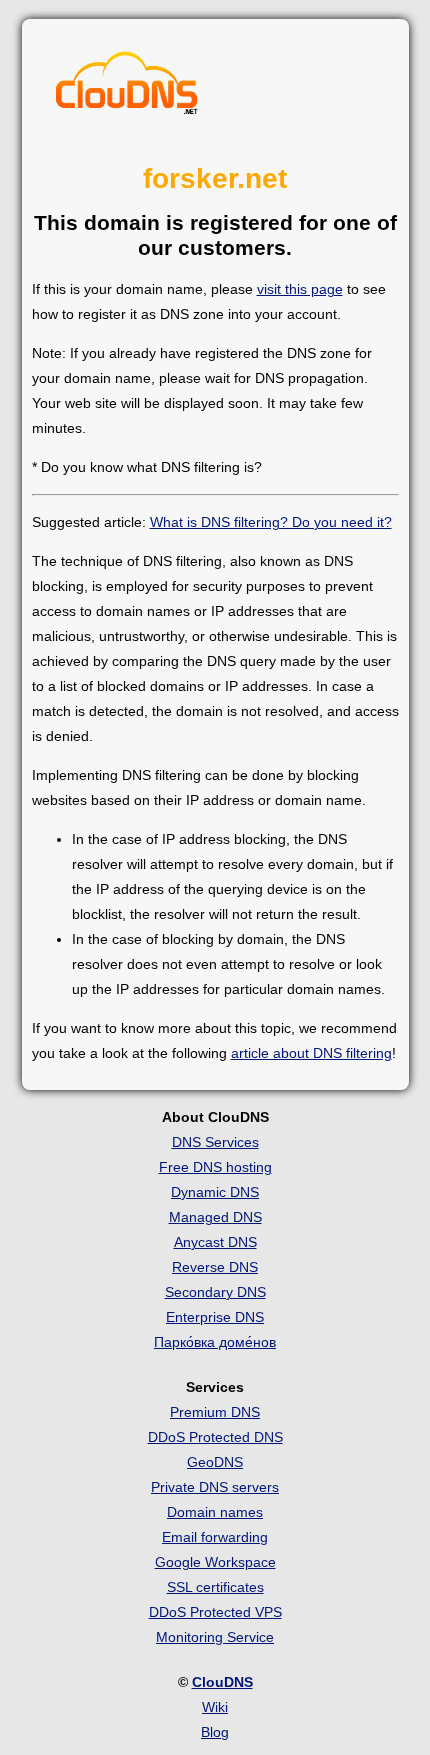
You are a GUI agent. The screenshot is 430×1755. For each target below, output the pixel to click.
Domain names (215, 1512)
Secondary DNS (215, 1292)
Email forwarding (215, 1537)
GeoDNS (215, 1462)
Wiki (215, 1707)
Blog (215, 1732)
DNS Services (215, 1142)
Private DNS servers (215, 1487)
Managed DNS (215, 1217)
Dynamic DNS (215, 1192)
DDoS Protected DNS (215, 1437)
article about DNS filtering (311, 1053)
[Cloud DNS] (127, 88)
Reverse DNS (215, 1267)
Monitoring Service (215, 1637)
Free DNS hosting (215, 1167)
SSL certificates (215, 1587)
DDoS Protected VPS (215, 1612)
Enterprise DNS (215, 1317)
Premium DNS (215, 1412)
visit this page (300, 289)
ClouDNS (222, 1682)
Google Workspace (215, 1562)
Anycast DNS (215, 1242)
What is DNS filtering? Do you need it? (271, 522)
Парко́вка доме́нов (215, 1342)
